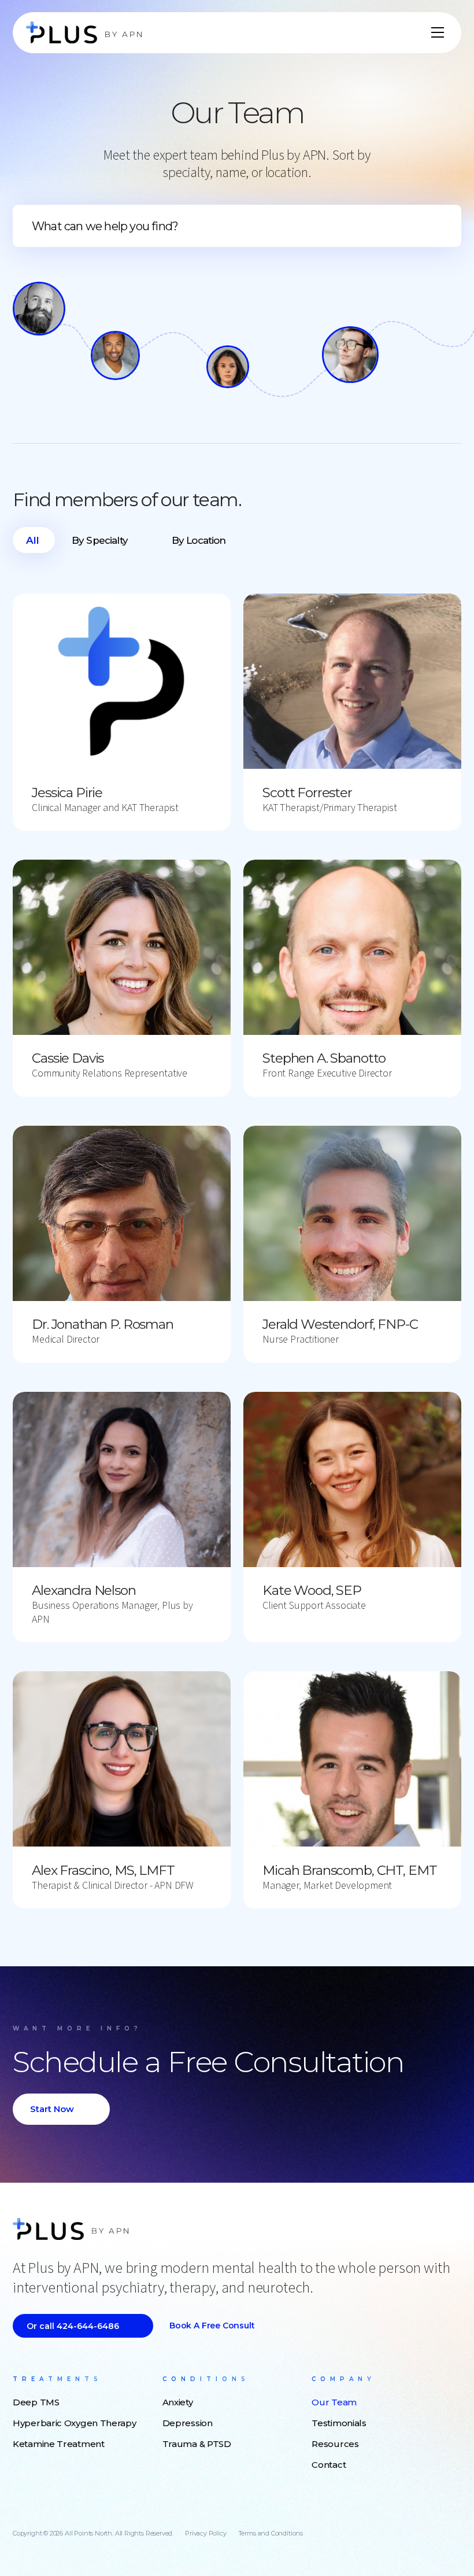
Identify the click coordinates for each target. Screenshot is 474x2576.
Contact (329, 2465)
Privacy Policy (205, 2533)
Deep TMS (36, 2402)
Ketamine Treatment (59, 2444)
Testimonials (339, 2423)
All (33, 540)
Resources (335, 2444)
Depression (188, 2423)
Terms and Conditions (271, 2533)
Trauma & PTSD (197, 2444)
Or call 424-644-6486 (73, 2326)
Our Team (334, 2402)
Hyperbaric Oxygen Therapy (75, 2423)
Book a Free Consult (212, 2326)
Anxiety (178, 2402)
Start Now (52, 2109)
